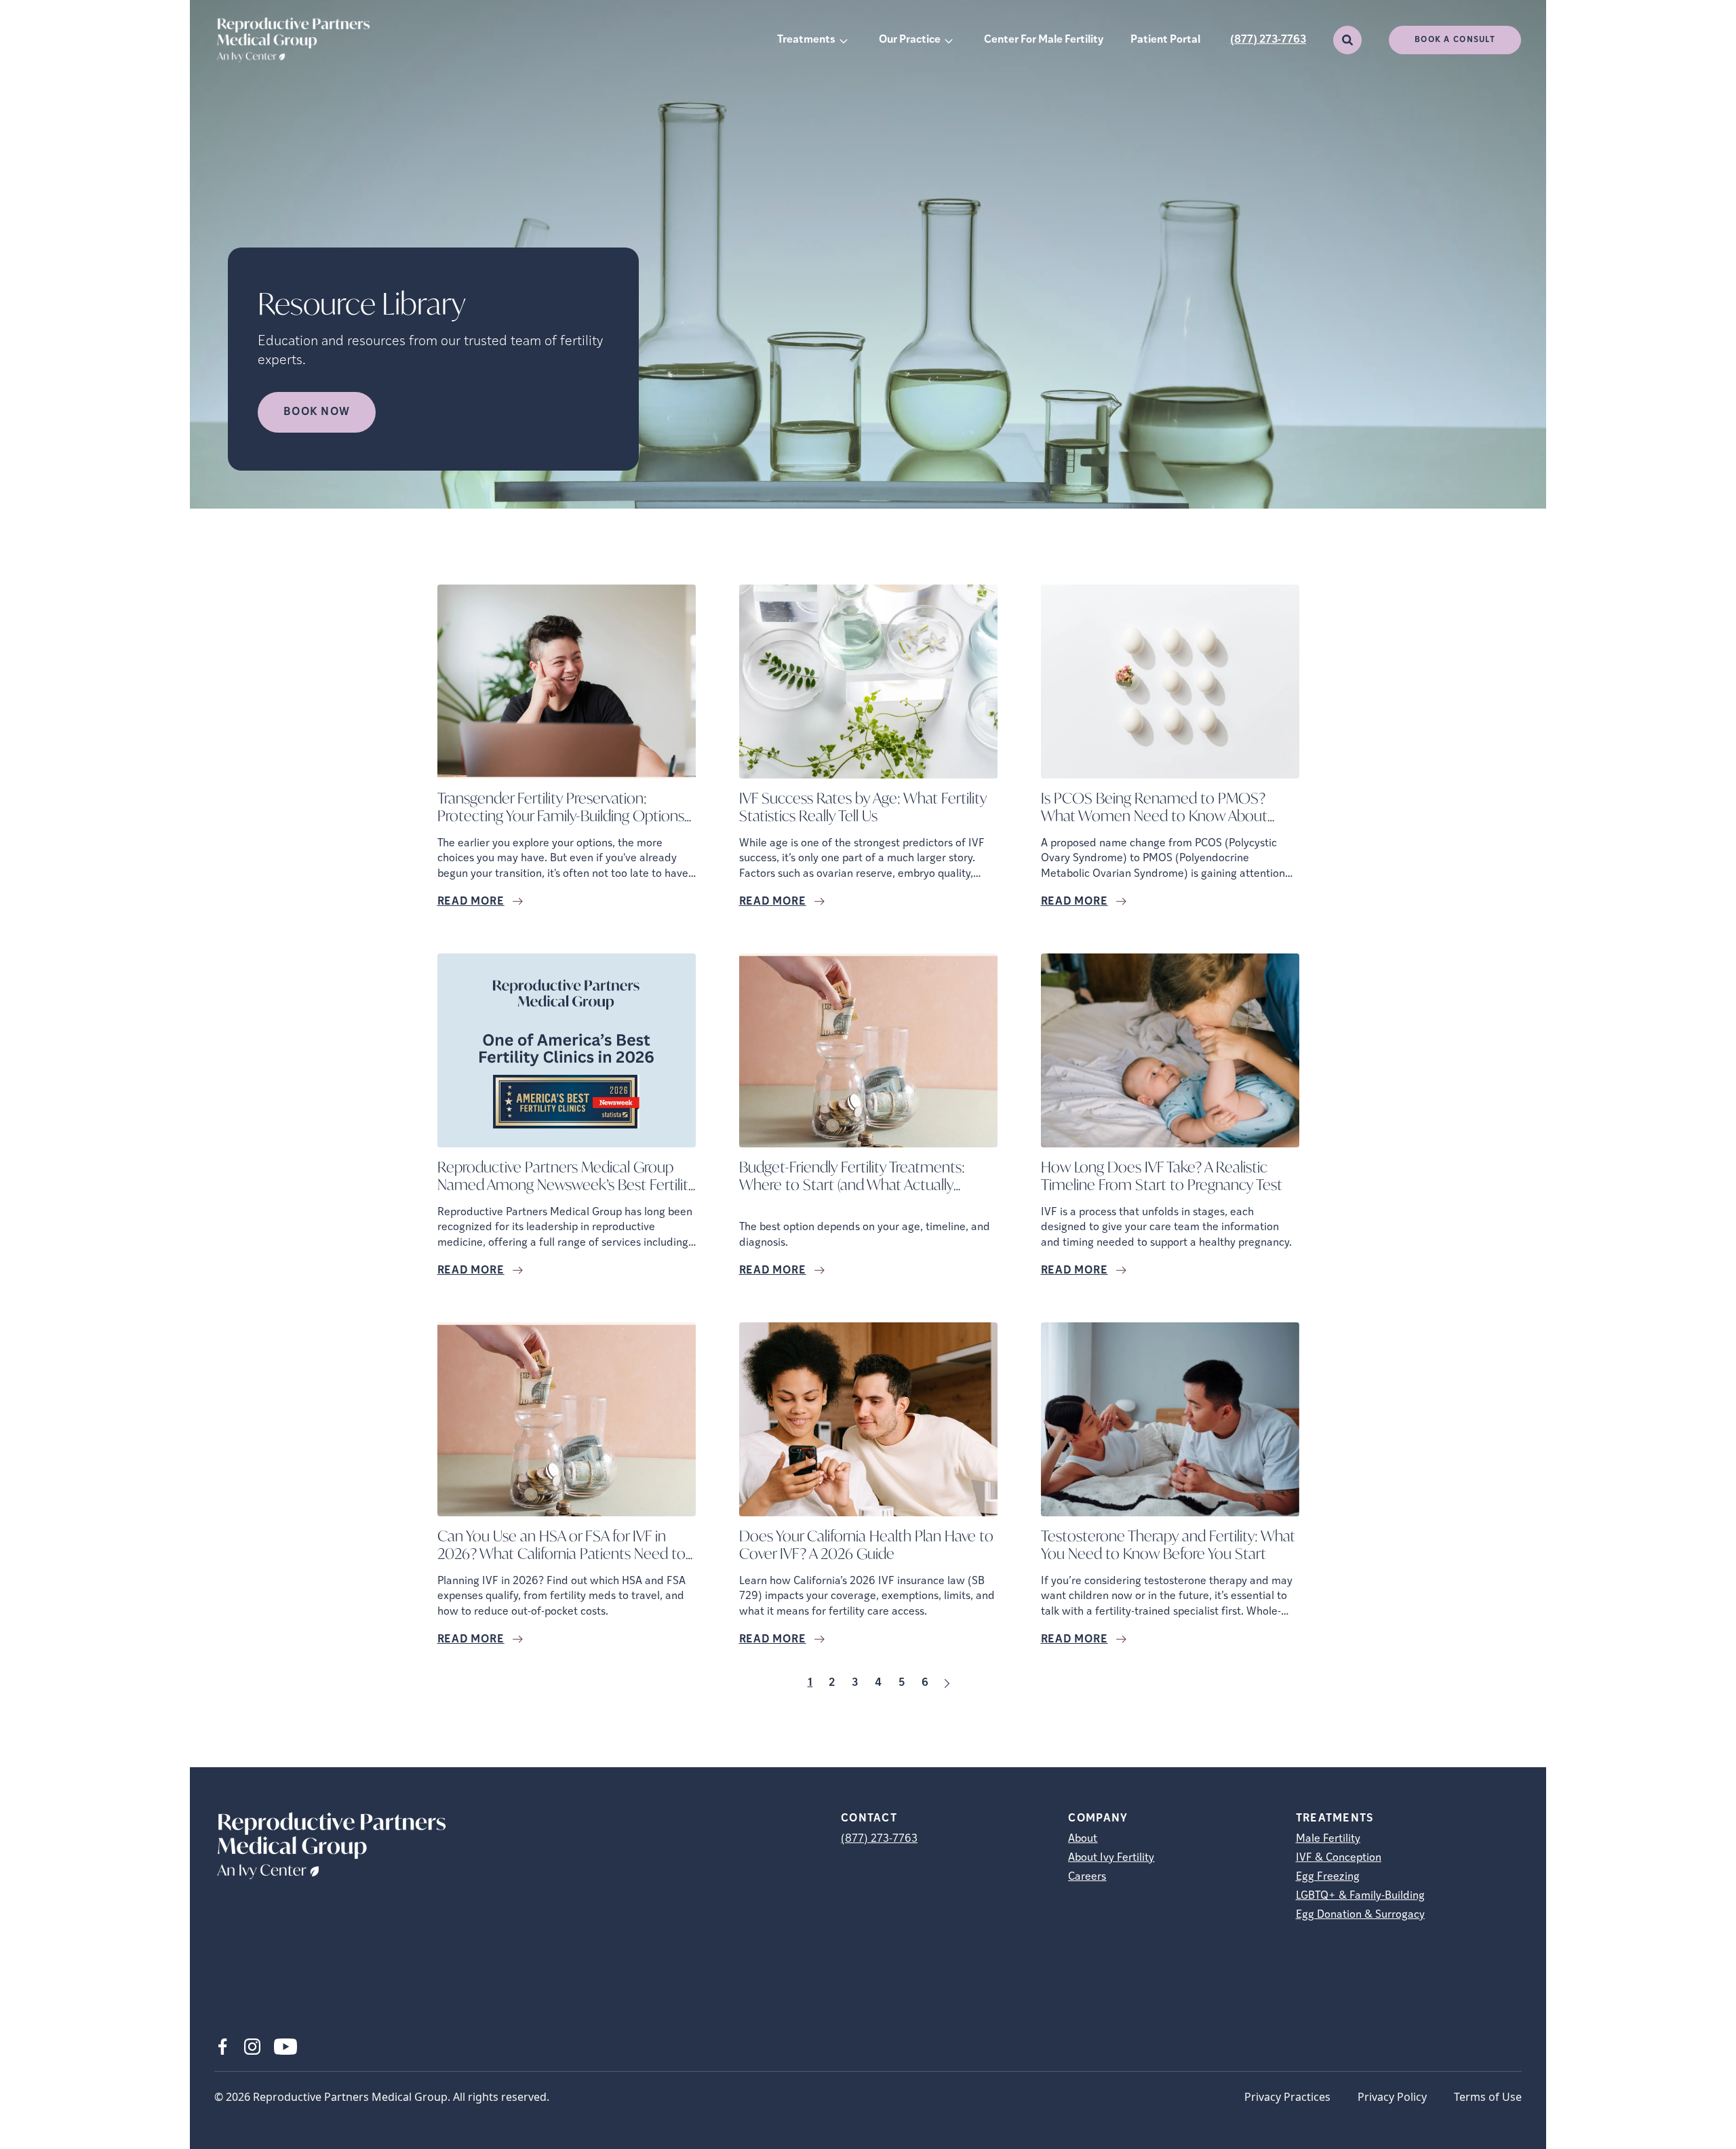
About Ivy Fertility (1111, 1858)
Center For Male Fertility (1044, 40)
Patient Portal (1165, 40)
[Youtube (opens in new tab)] (285, 2047)
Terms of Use (1488, 2097)
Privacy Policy (1392, 2097)
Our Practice (910, 40)
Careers (1087, 1877)
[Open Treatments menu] (844, 40)
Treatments (806, 40)
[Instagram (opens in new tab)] (252, 2047)
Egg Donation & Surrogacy (1360, 1915)
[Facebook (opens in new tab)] (222, 2047)
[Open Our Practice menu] (949, 40)
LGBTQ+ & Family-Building (1360, 1896)
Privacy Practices (1287, 2097)
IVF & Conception (1339, 1858)
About (1083, 1839)
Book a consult (1455, 40)
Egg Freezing (1328, 1877)
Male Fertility (1328, 1839)
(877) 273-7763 (1268, 40)
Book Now (317, 412)
